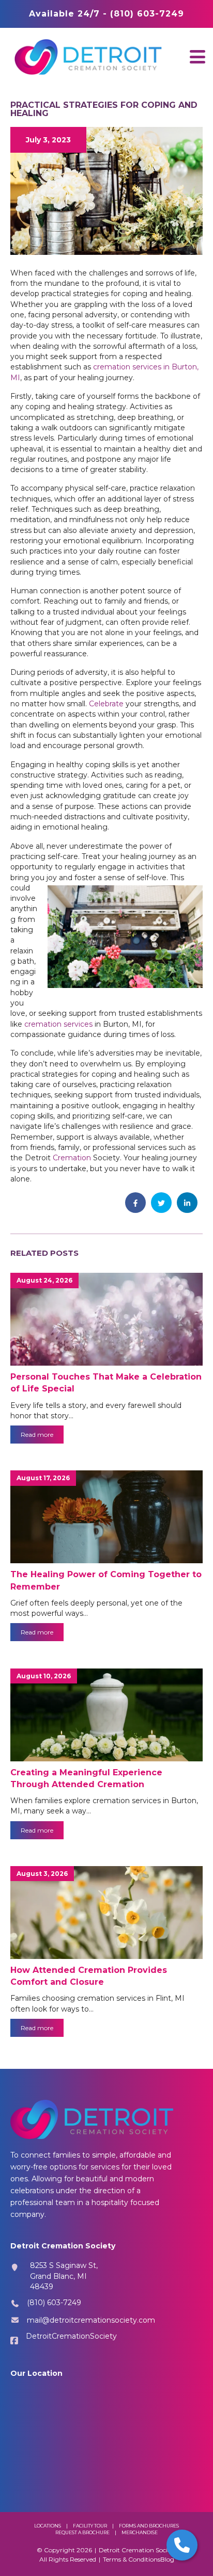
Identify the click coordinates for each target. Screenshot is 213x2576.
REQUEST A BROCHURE (82, 2532)
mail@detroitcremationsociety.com (91, 2320)
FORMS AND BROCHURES (149, 2526)
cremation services (58, 1024)
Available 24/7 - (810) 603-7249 (106, 14)
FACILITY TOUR (90, 2526)
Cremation (72, 1158)
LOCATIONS (48, 2526)
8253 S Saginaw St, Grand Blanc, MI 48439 (64, 2276)
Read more (37, 1435)
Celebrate (106, 704)
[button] (197, 56)
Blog (167, 2559)
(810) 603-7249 (54, 2303)
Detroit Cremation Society (138, 2550)
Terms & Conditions (132, 2559)
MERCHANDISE (140, 2532)
